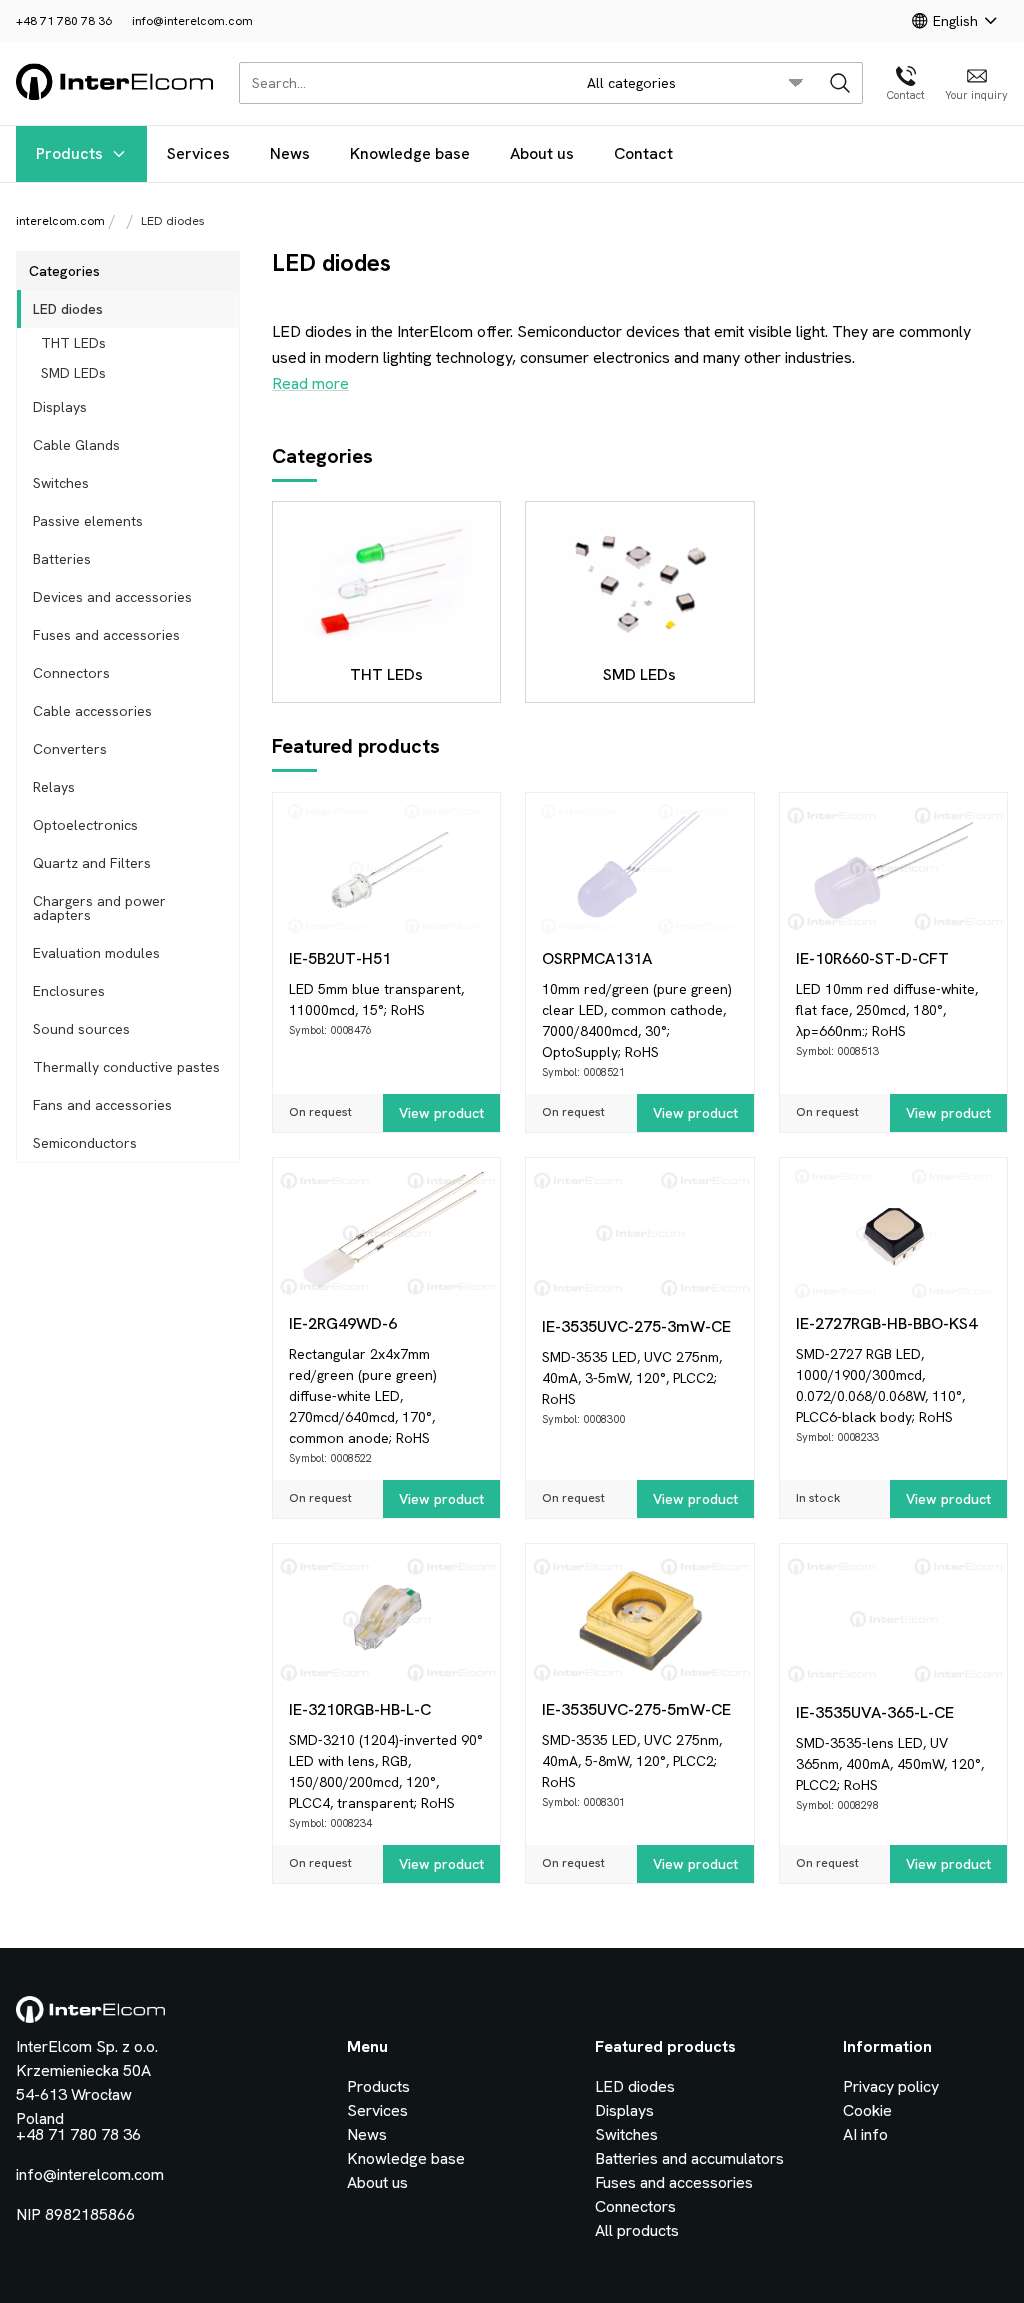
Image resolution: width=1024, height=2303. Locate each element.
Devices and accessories (112, 597)
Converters (70, 749)
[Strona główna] (115, 96)
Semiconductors (85, 1143)
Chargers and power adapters (99, 908)
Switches (61, 483)
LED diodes (68, 309)
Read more (310, 383)
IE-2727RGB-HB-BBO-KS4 (886, 1323)
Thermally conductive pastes (126, 1067)
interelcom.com (60, 221)
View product (441, 1113)
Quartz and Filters (92, 863)
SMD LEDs (73, 373)
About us (542, 153)
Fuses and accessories (106, 635)
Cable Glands (76, 445)
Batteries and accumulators (689, 2158)
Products (69, 153)
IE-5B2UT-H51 (340, 958)
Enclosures (69, 991)
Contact (643, 153)
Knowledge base (410, 153)
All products (637, 2230)
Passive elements (88, 521)
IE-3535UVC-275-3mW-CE (636, 1326)
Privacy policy (891, 2086)
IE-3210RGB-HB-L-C (360, 1709)
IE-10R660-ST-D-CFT (872, 958)
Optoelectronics (85, 825)
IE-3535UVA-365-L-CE (875, 1712)
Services (198, 153)
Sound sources (81, 1029)
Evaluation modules (96, 953)
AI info (865, 2134)
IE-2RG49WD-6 (343, 1323)
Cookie (867, 2110)
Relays (54, 787)
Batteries (62, 559)
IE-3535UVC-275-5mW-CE (636, 1709)
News (290, 153)
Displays (60, 407)
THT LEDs (73, 343)
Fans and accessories (102, 1105)
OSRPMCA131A (597, 958)
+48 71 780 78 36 (64, 21)
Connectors (71, 673)
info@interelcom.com (192, 21)
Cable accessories (92, 711)
